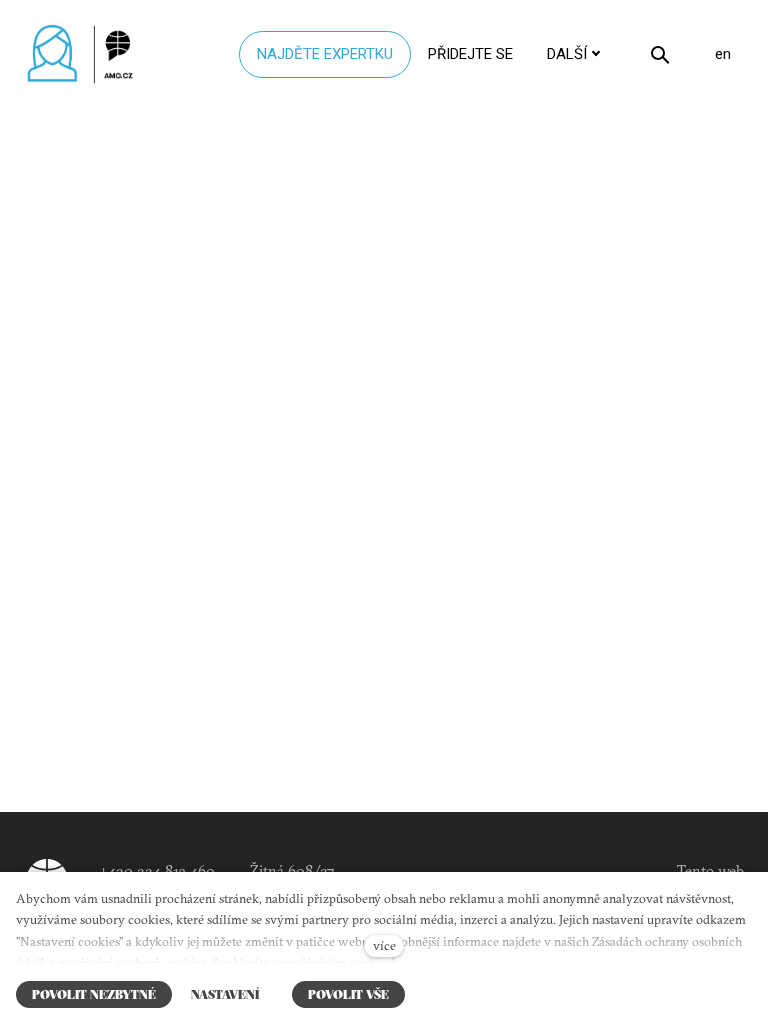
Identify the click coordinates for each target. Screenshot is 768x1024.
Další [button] (567, 54)
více (384, 945)
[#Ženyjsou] (85, 54)
